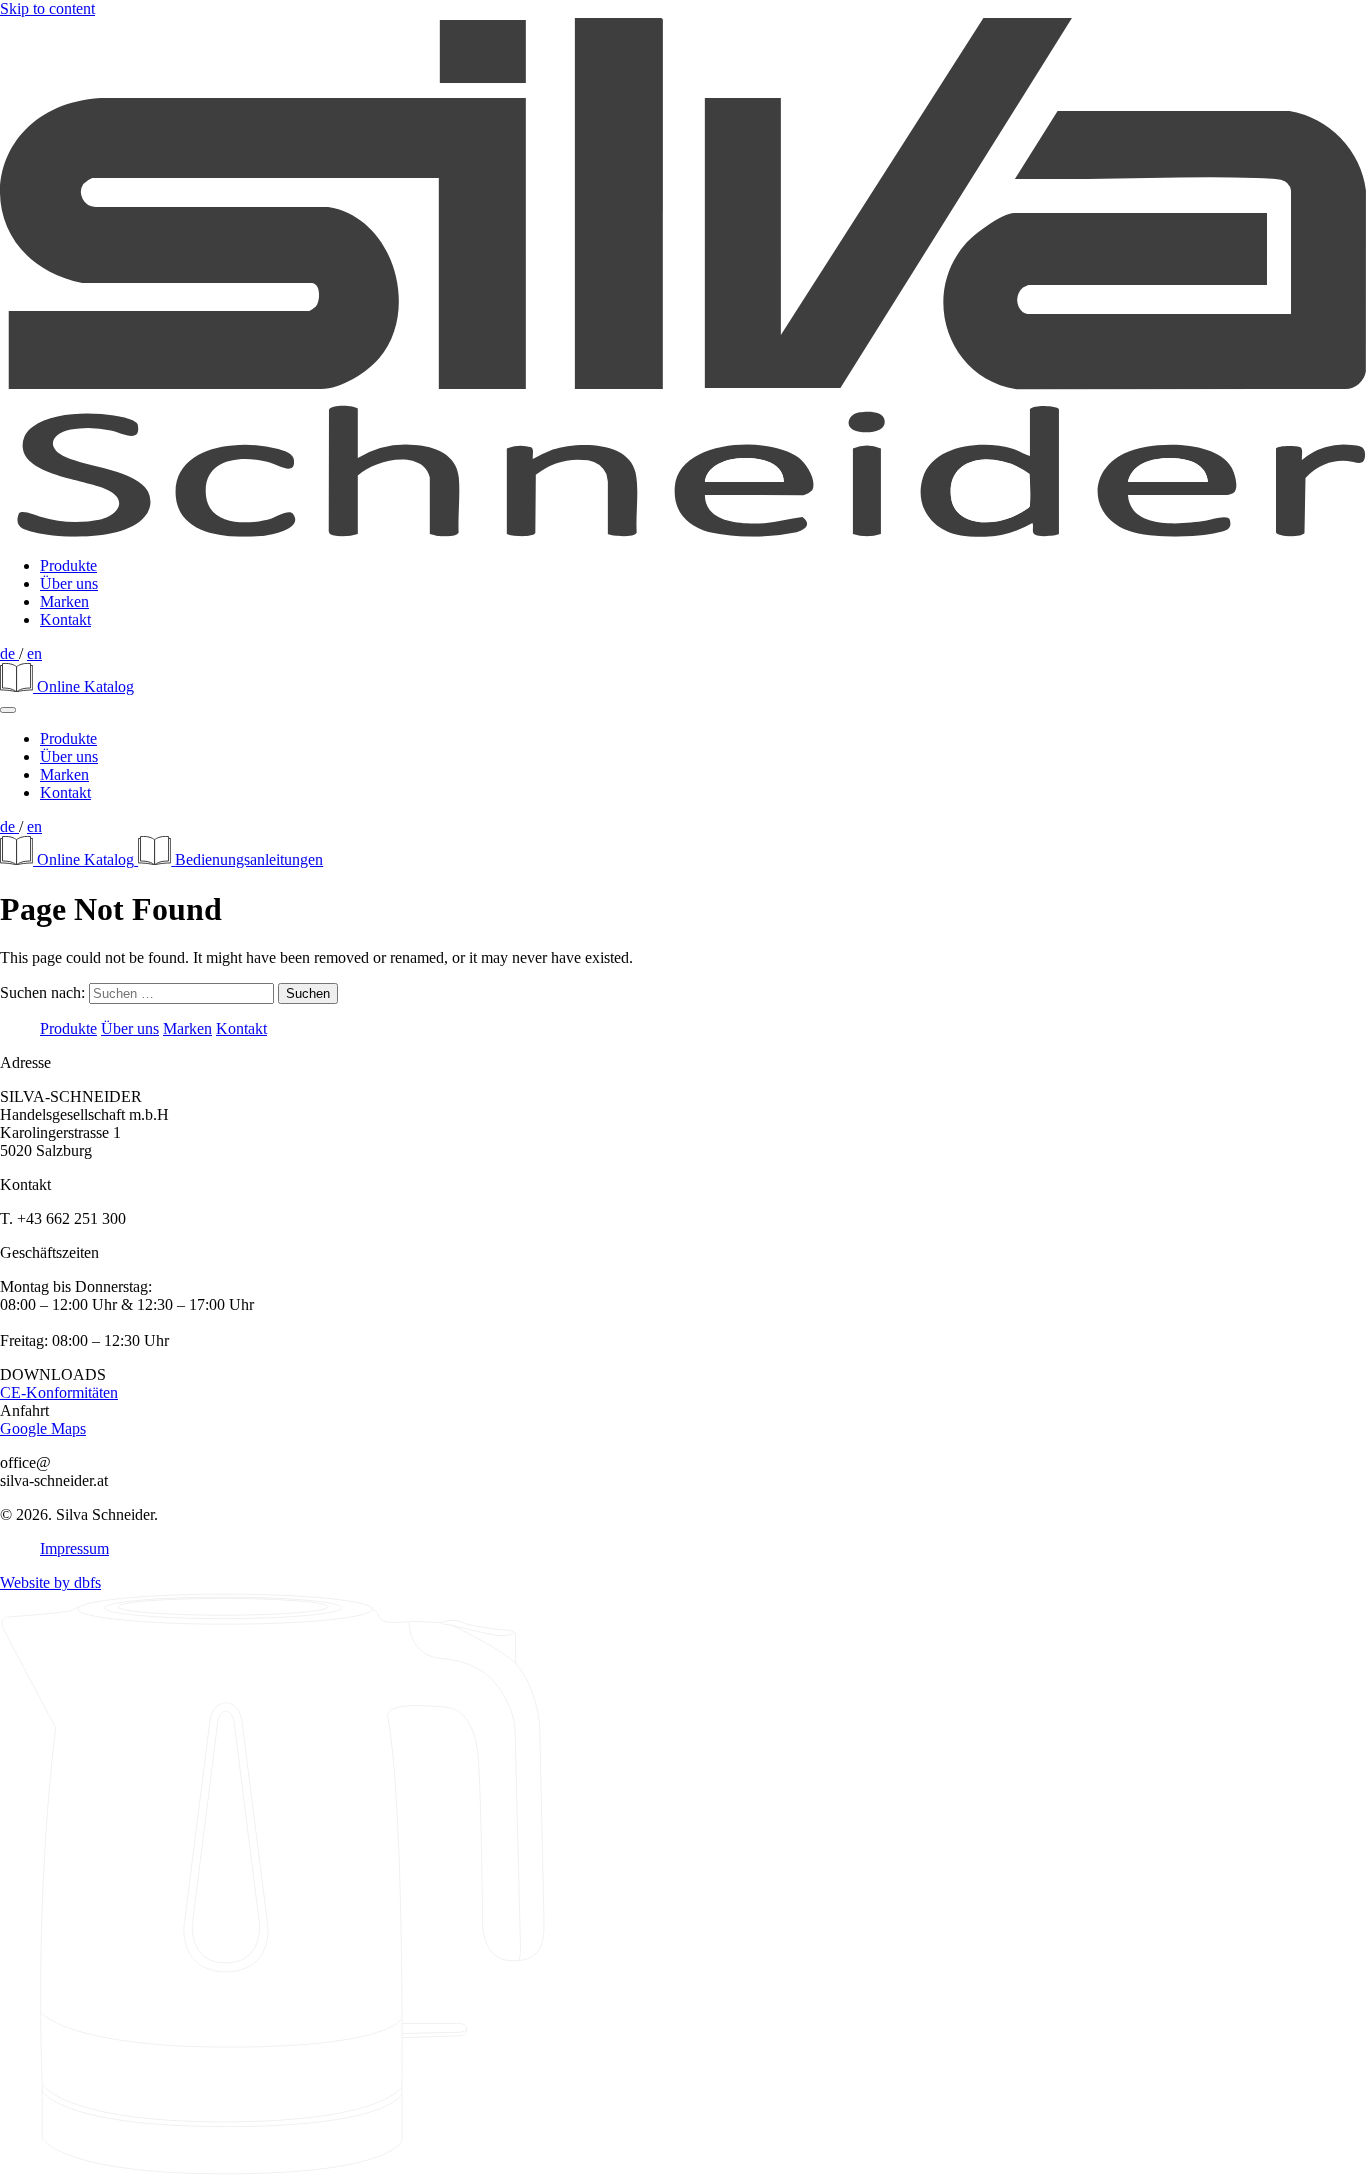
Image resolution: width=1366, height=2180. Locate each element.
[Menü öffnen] (8, 710)
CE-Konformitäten (59, 1392)
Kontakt (65, 619)
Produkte (68, 565)
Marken (64, 601)
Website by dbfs (50, 1582)
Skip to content (47, 8)
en (34, 653)
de (9, 653)
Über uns (69, 583)
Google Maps (43, 1428)
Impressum (74, 1548)
